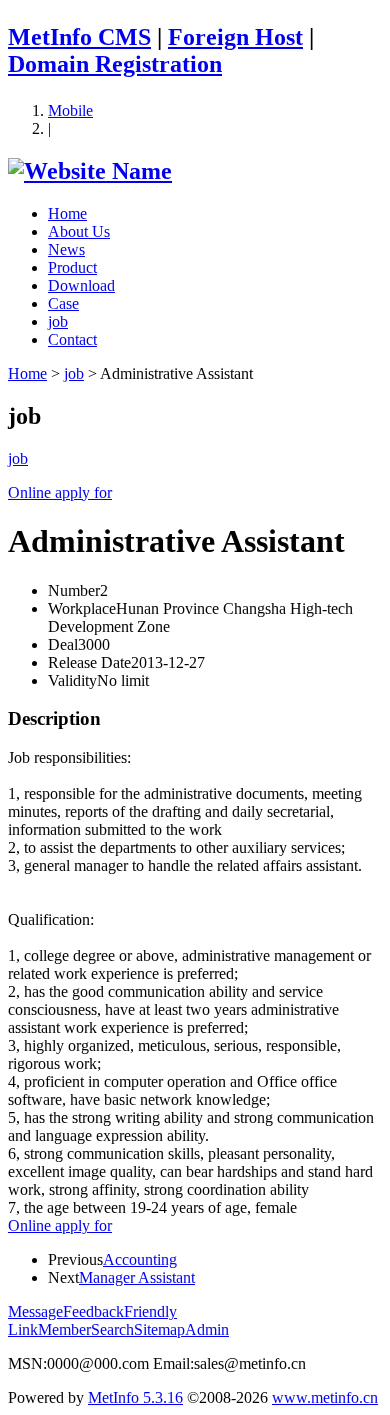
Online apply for (60, 1225)
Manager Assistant (137, 1277)
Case (63, 303)
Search (112, 1329)
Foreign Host (235, 37)
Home (67, 213)
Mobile (70, 110)
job (58, 321)
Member (64, 1329)
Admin (207, 1329)
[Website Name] (90, 171)
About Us (79, 231)
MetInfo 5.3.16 (135, 1397)
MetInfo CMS (79, 37)
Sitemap (159, 1329)
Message (35, 1311)
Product (72, 267)
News (66, 249)
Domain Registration (115, 64)
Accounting (140, 1259)
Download (81, 285)
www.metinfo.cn (325, 1397)
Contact (72, 339)
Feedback (93, 1311)
